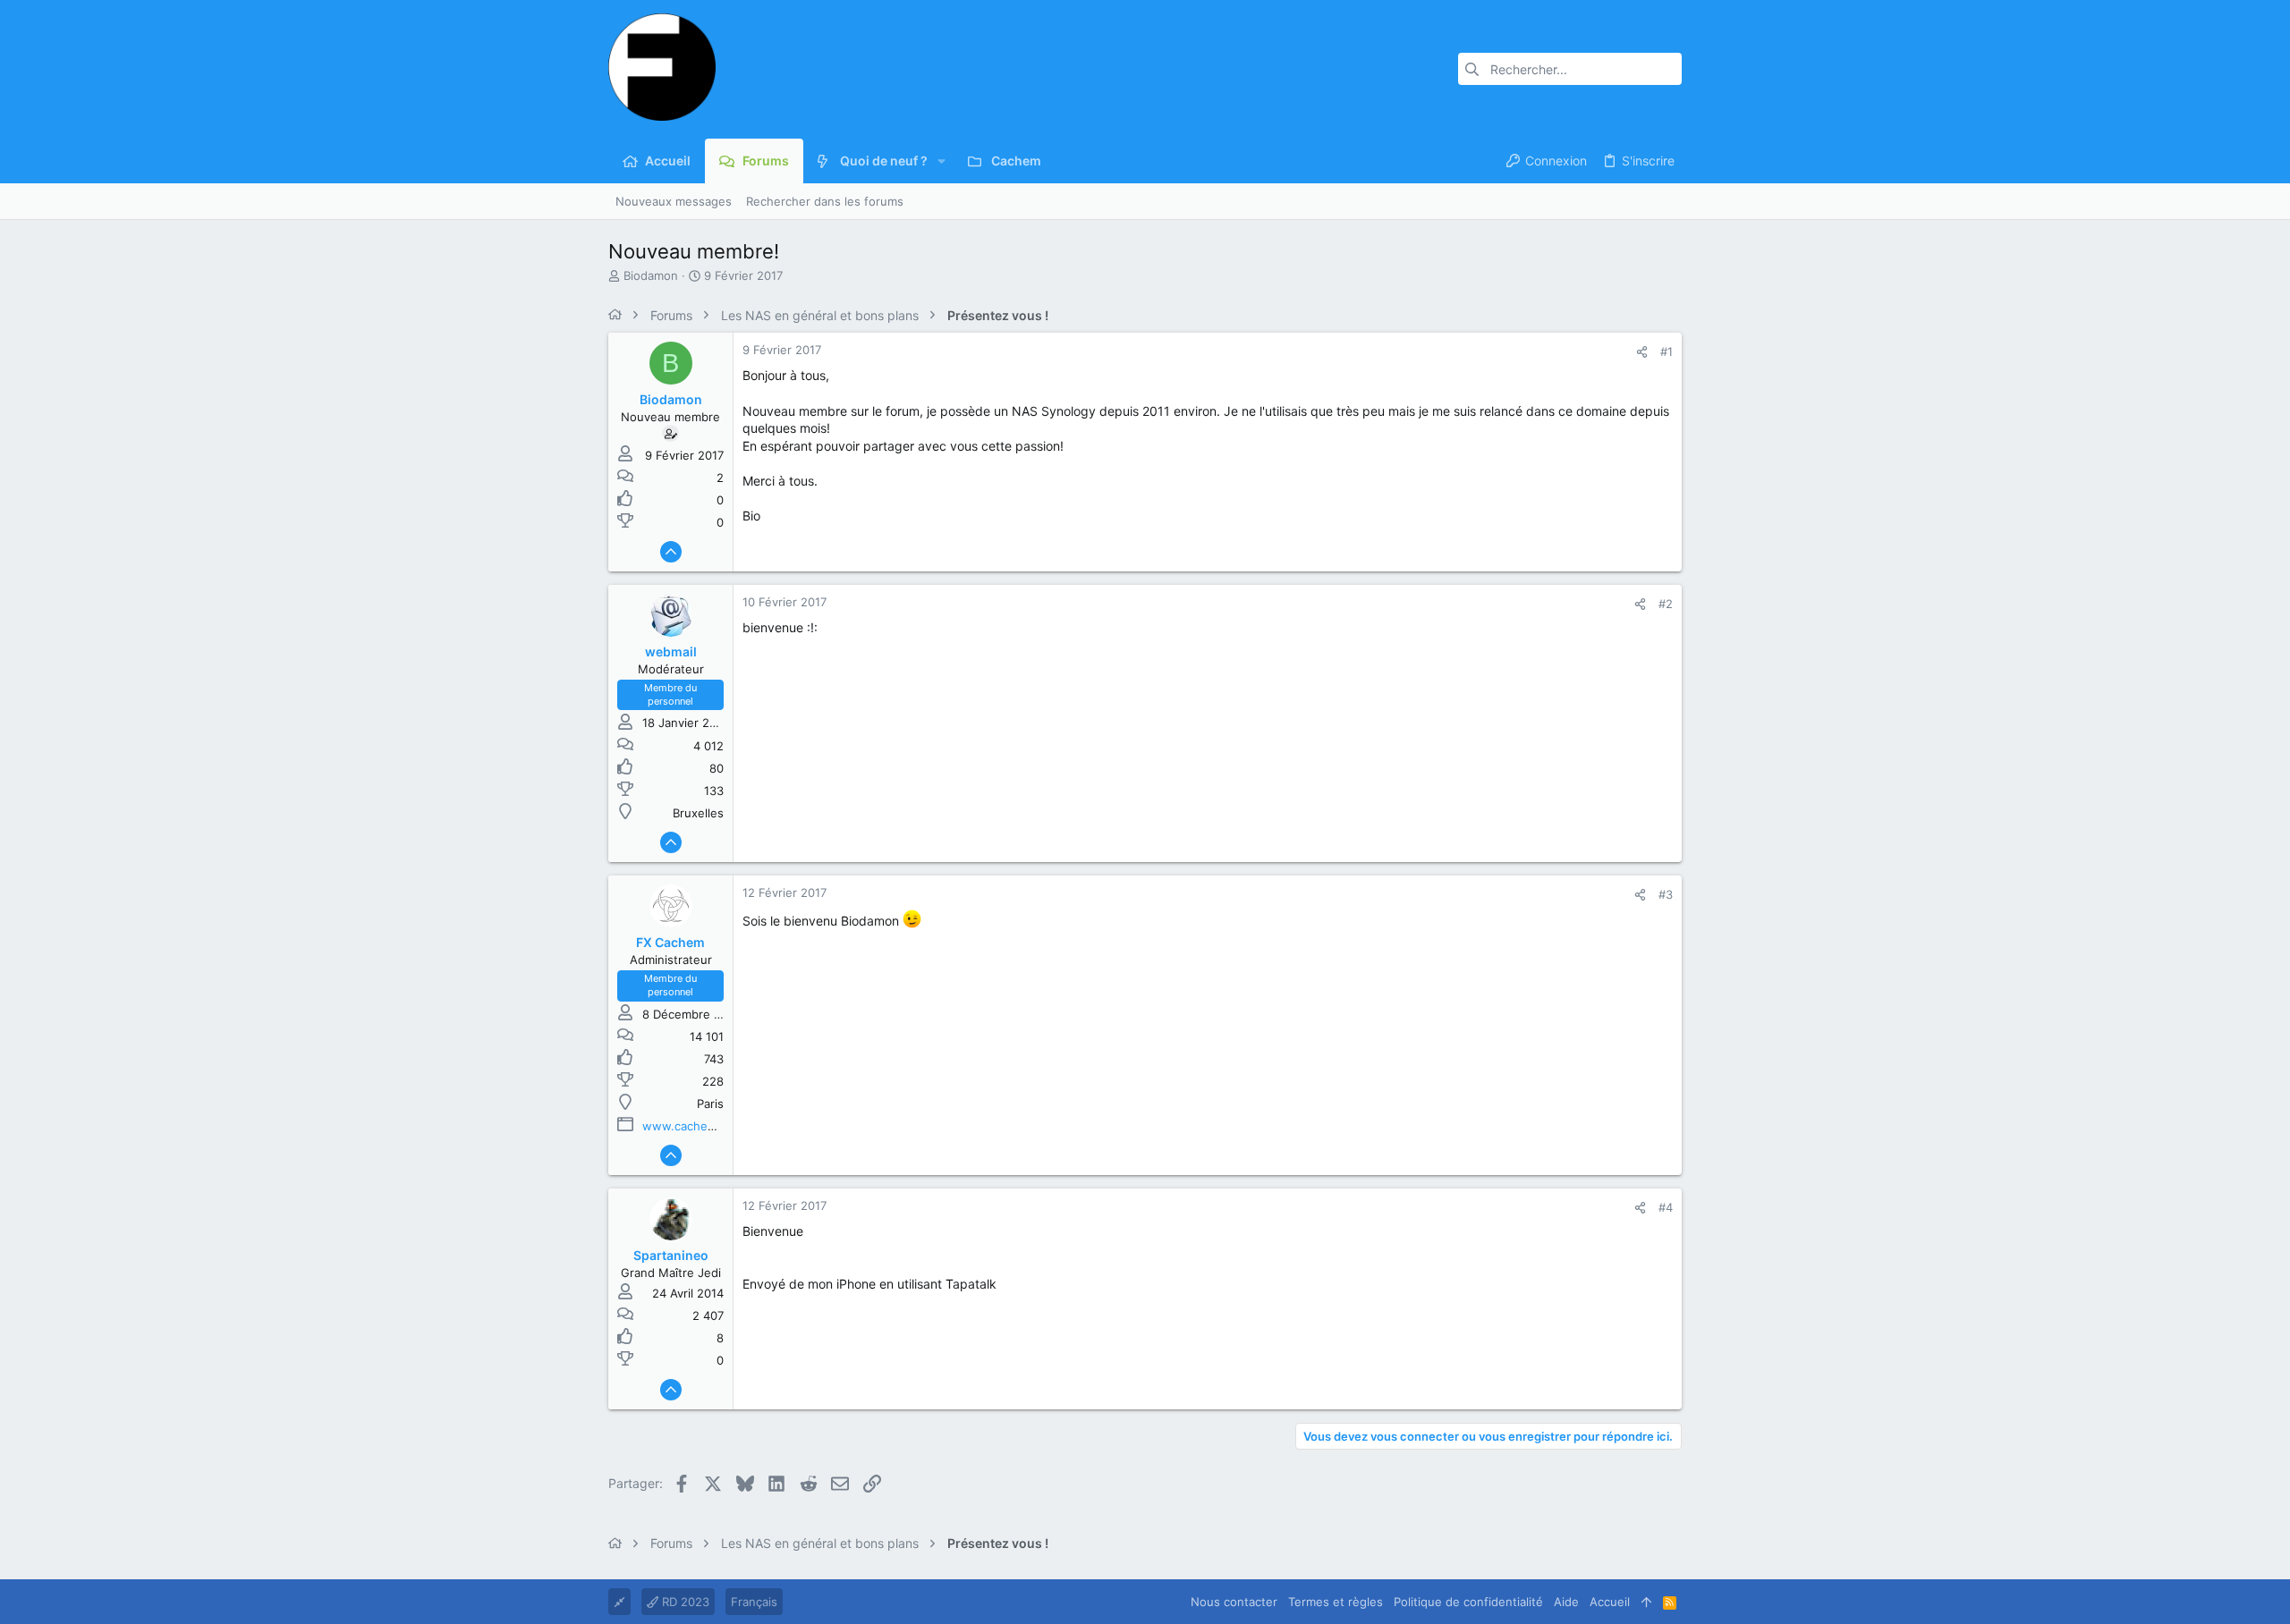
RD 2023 (684, 1602)
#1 (1667, 351)
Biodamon (651, 275)
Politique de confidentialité (1468, 1602)
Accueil (1610, 1602)
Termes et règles (1336, 1602)
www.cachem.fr (686, 1126)
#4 (1666, 1207)
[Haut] (1646, 1602)
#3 (1666, 894)
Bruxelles (698, 813)
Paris (710, 1104)
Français (754, 1602)
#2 (1666, 604)
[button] (941, 161)
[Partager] (1642, 352)
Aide (1566, 1602)
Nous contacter (1234, 1602)
